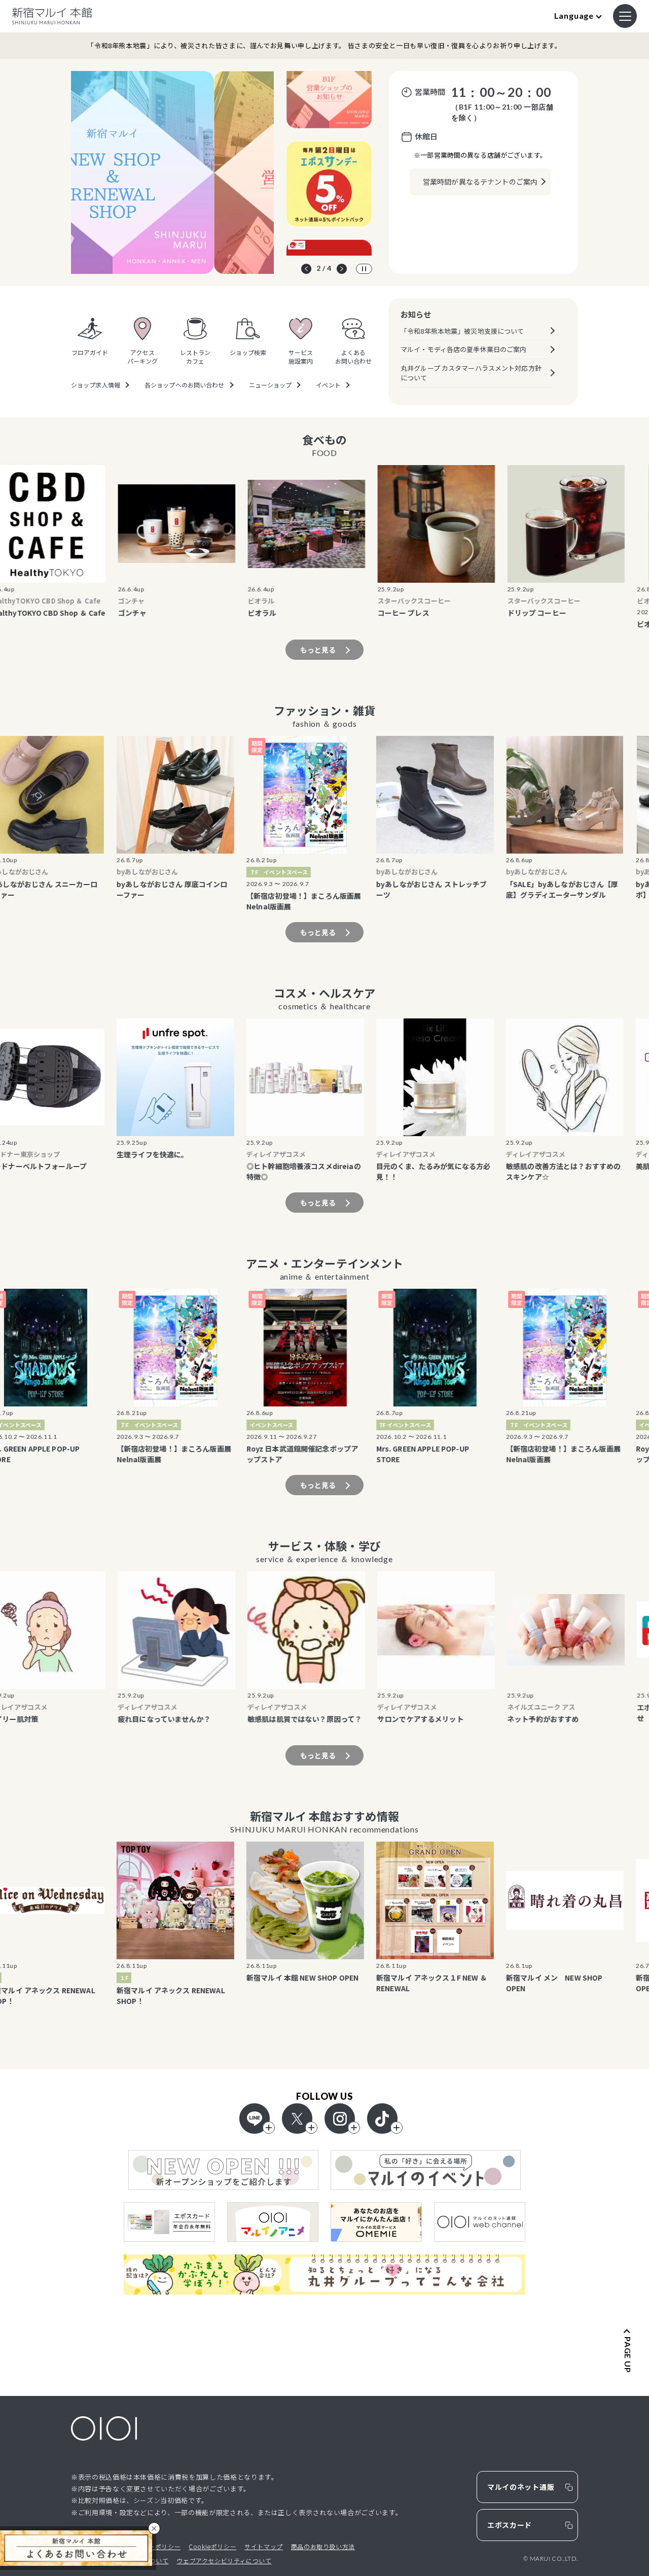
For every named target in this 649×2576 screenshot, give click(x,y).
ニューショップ (271, 385)
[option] (172, 172)
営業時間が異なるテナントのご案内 (480, 182)
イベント (328, 385)
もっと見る (318, 650)
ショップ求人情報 (96, 385)
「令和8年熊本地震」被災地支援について (462, 331)
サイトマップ (264, 2546)
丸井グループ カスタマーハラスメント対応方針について (471, 373)
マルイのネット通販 (521, 2487)
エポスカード (510, 2525)
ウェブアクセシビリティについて (224, 2561)
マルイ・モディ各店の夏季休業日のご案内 (463, 349)
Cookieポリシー (212, 2546)
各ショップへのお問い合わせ (185, 385)
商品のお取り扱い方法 (323, 2546)
